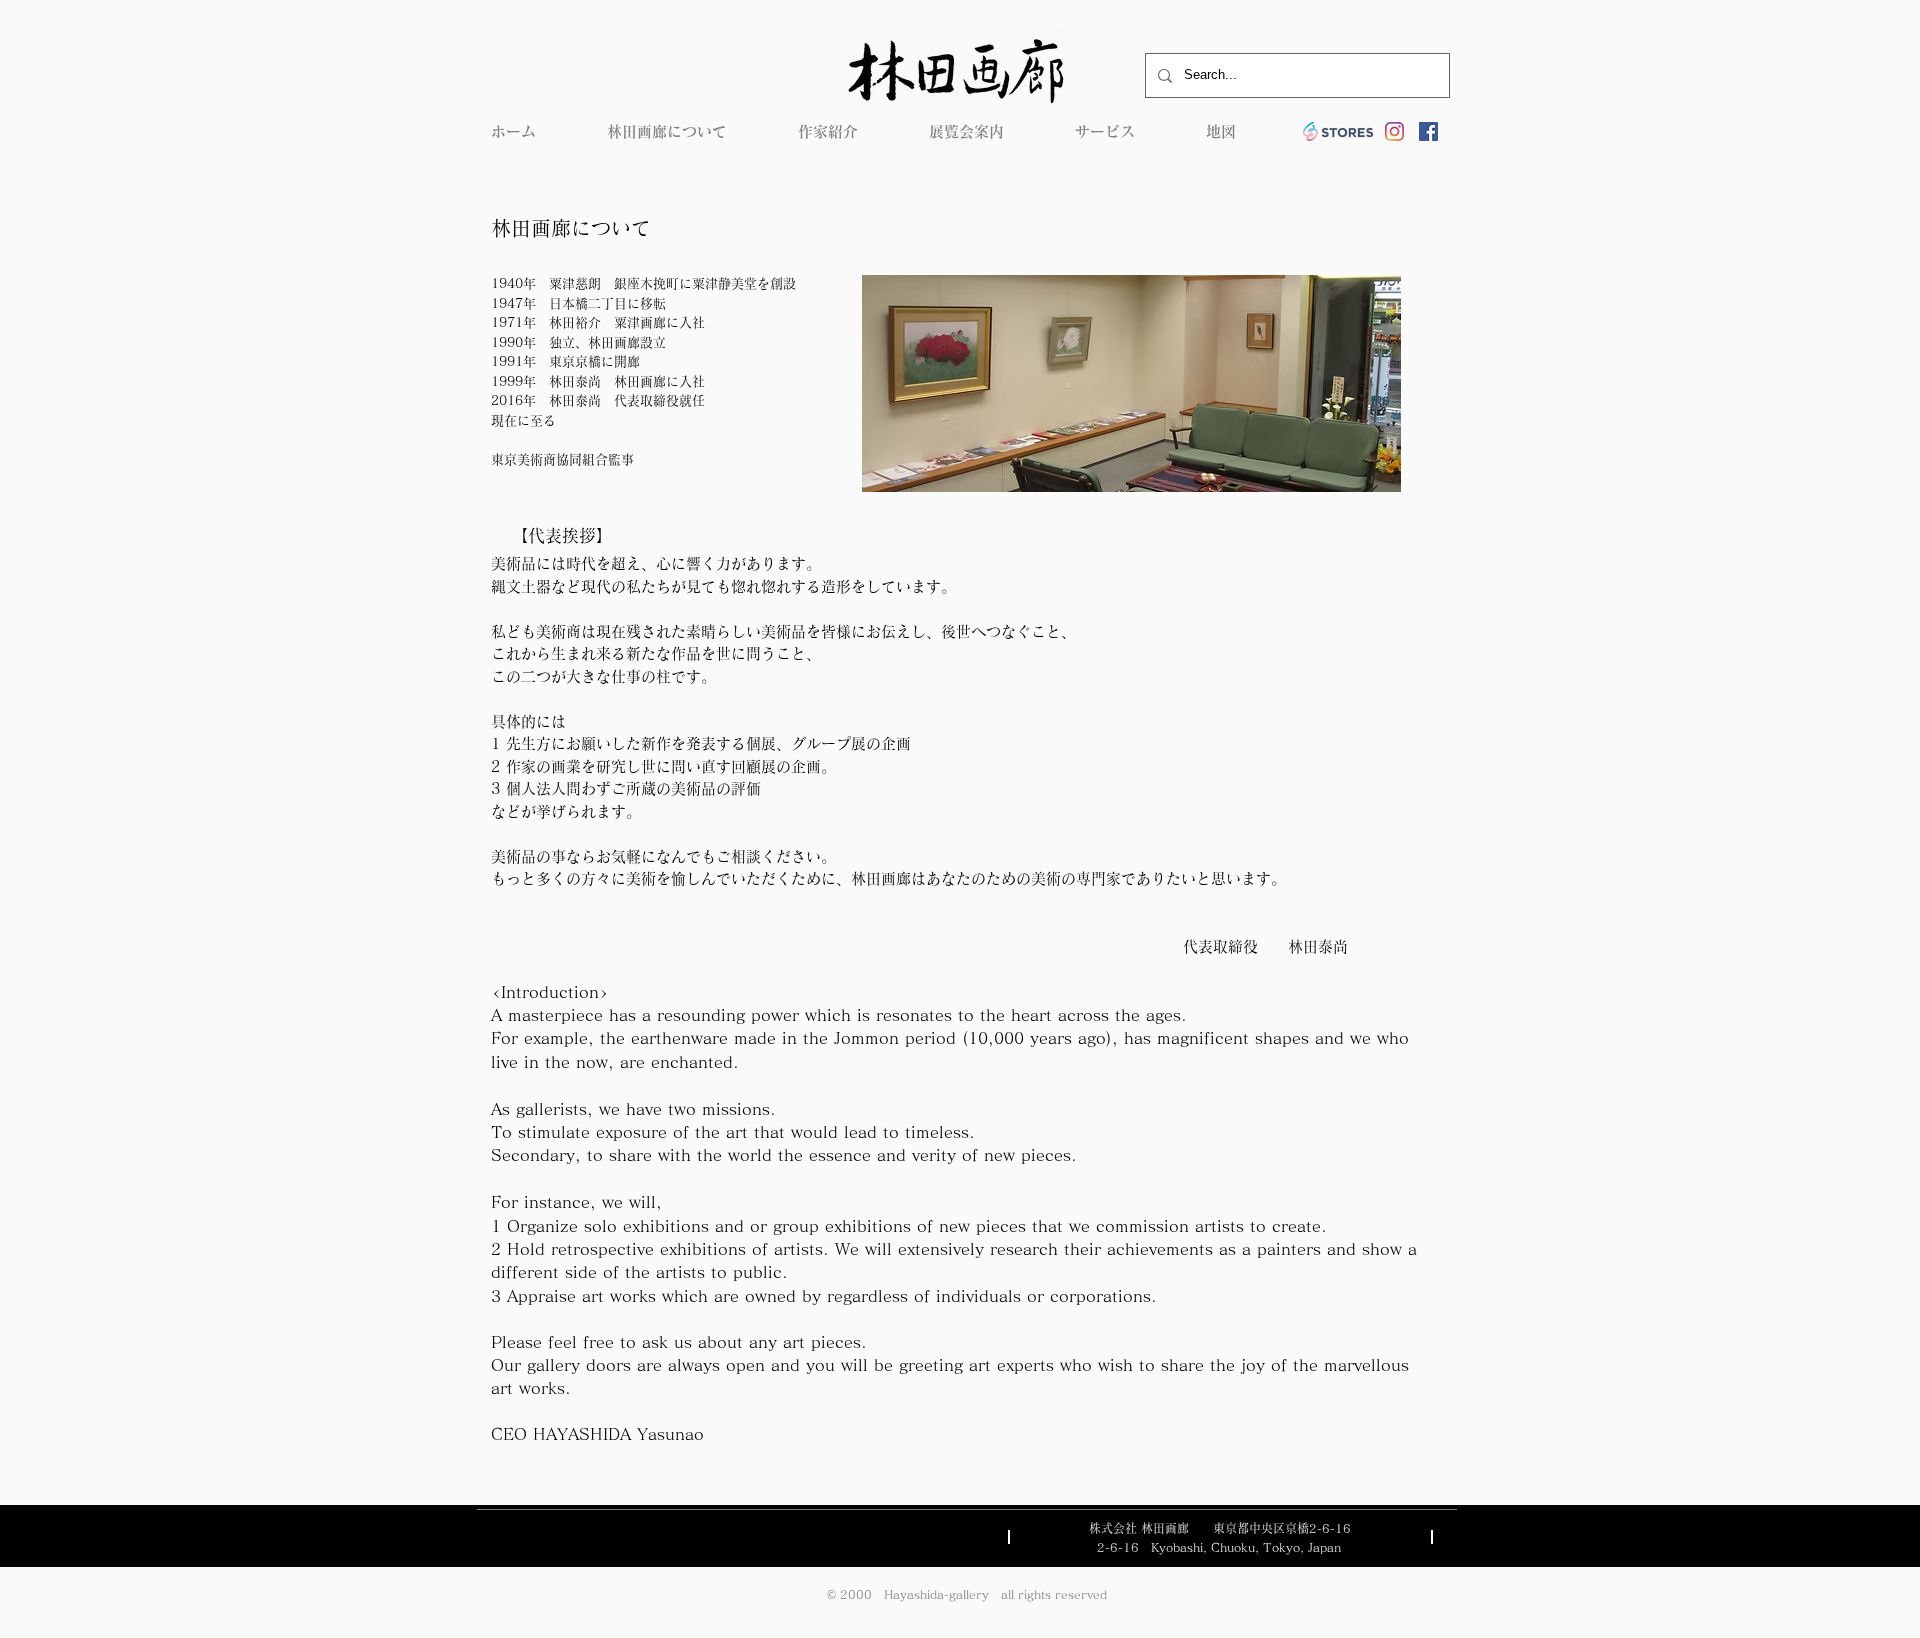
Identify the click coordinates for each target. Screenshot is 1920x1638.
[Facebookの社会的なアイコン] (1428, 131)
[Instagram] (1394, 131)
